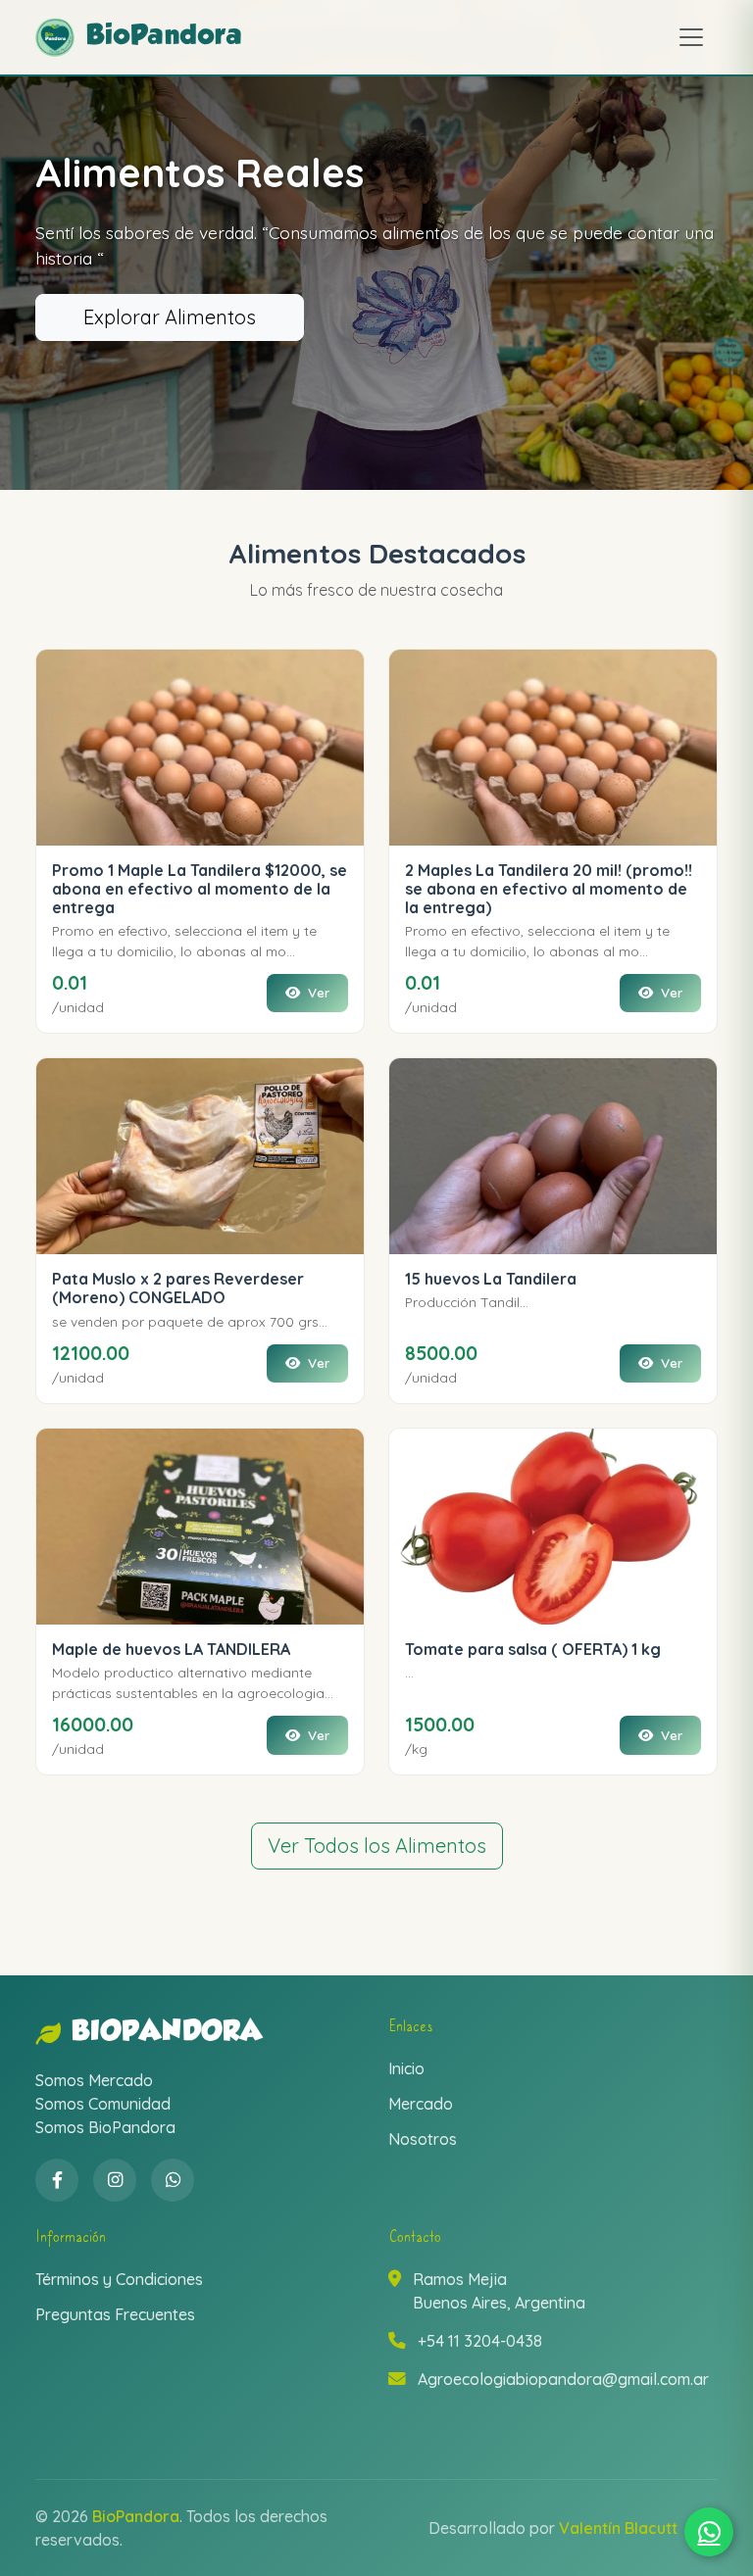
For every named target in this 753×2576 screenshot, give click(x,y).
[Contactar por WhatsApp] (709, 2532)
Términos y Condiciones (119, 2279)
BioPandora (167, 2033)
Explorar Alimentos (170, 317)
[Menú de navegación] (691, 37)
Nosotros (423, 2139)
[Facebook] (57, 2180)
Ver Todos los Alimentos (377, 1846)
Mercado (421, 2104)
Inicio (406, 2068)
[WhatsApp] (173, 2180)
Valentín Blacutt (618, 2528)
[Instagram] (115, 2180)
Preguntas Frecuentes (115, 2314)
